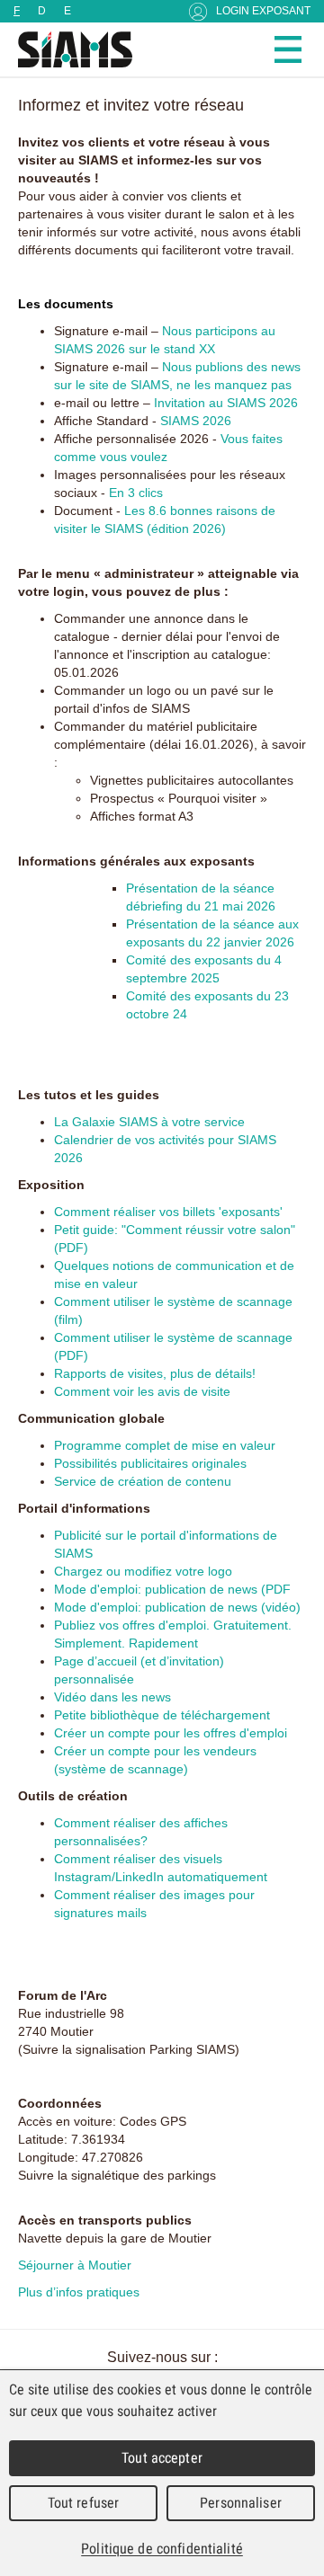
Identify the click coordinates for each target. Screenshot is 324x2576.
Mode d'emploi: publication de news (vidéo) (177, 1607)
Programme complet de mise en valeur (165, 1445)
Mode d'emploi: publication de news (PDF (172, 1589)
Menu (288, 49)
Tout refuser (84, 2503)
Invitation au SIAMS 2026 (226, 403)
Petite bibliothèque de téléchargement (162, 1715)
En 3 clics (136, 493)
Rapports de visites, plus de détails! (155, 1373)
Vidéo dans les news (112, 1697)
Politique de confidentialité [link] (162, 2549)
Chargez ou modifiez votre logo (143, 1571)
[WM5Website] (67, 49)
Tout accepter (162, 2458)
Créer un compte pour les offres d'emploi (171, 1733)
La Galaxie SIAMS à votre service (149, 1122)
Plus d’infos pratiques (79, 2292)
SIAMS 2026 (196, 421)
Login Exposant (263, 11)
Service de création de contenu (143, 1481)
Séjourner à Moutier (75, 2265)
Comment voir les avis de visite (142, 1391)
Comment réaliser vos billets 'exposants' (168, 1212)
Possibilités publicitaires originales (150, 1463)
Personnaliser (241, 2503)
